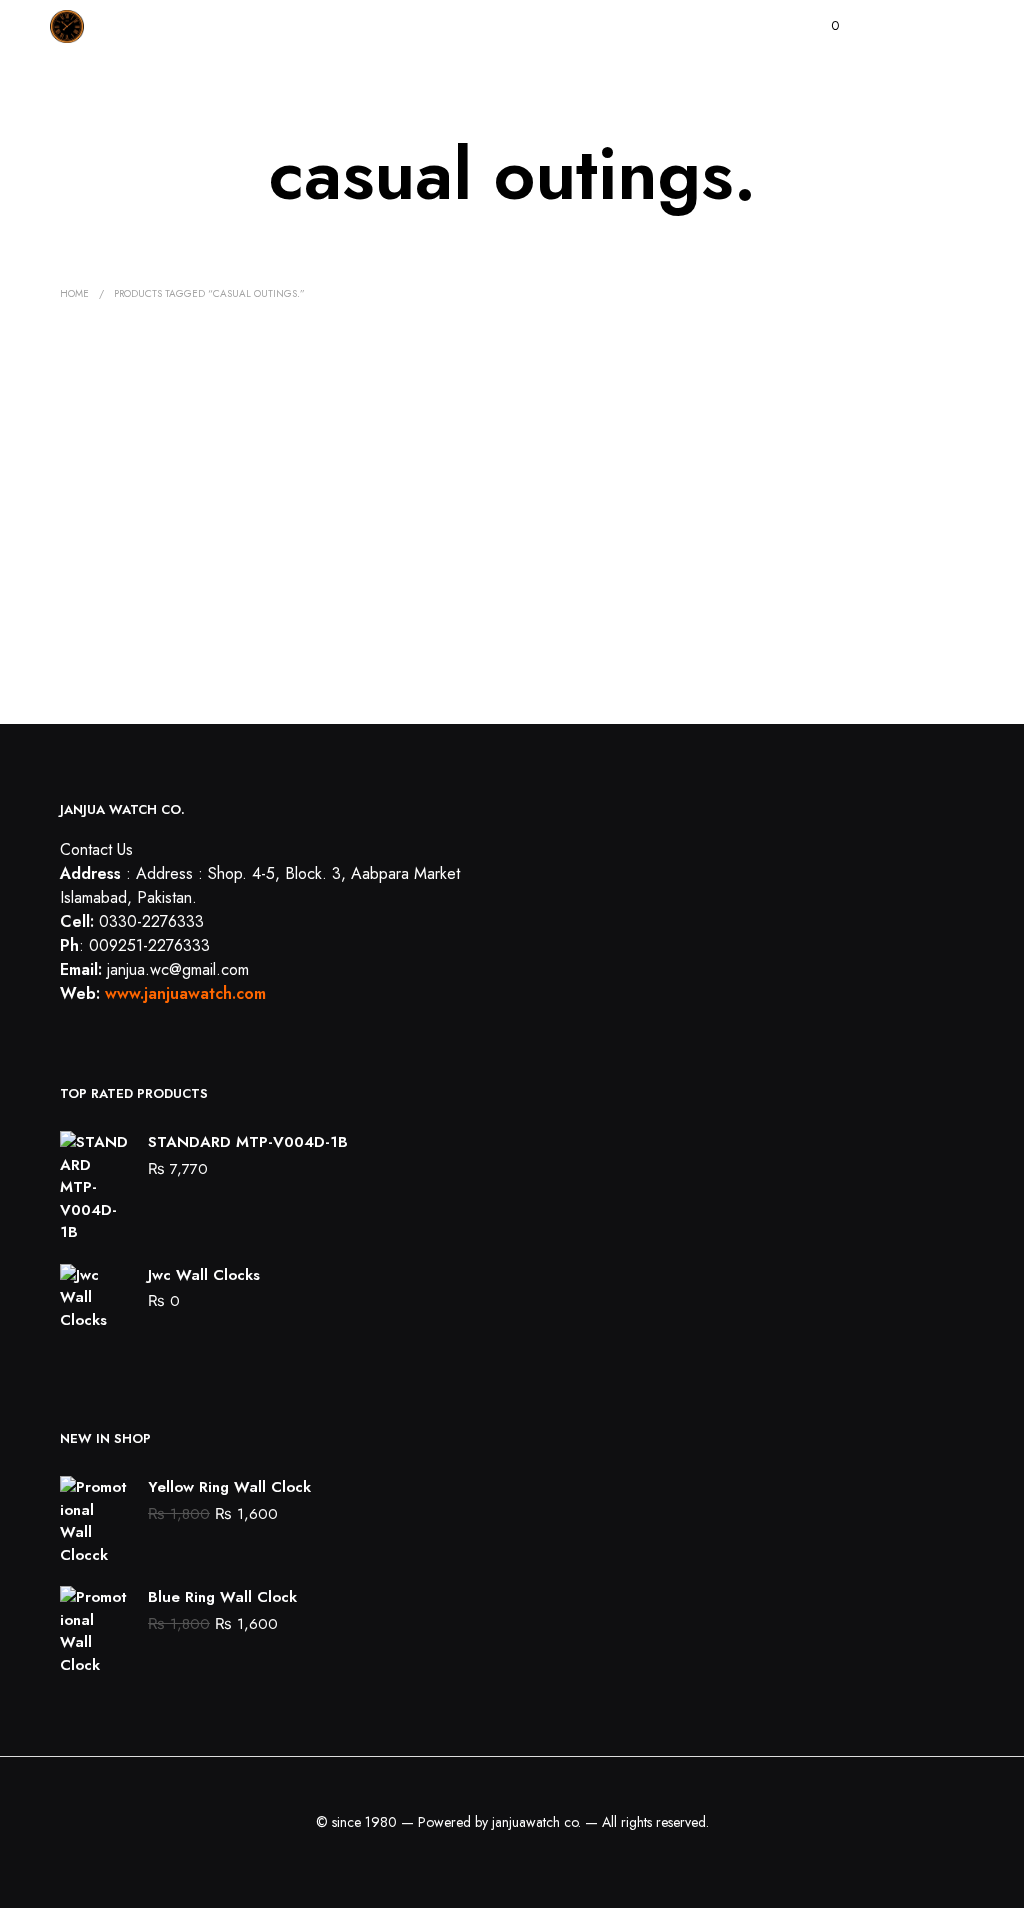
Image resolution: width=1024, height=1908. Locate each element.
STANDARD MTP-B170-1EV (137, 627)
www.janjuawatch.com (185, 993)
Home (74, 293)
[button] (821, 26)
